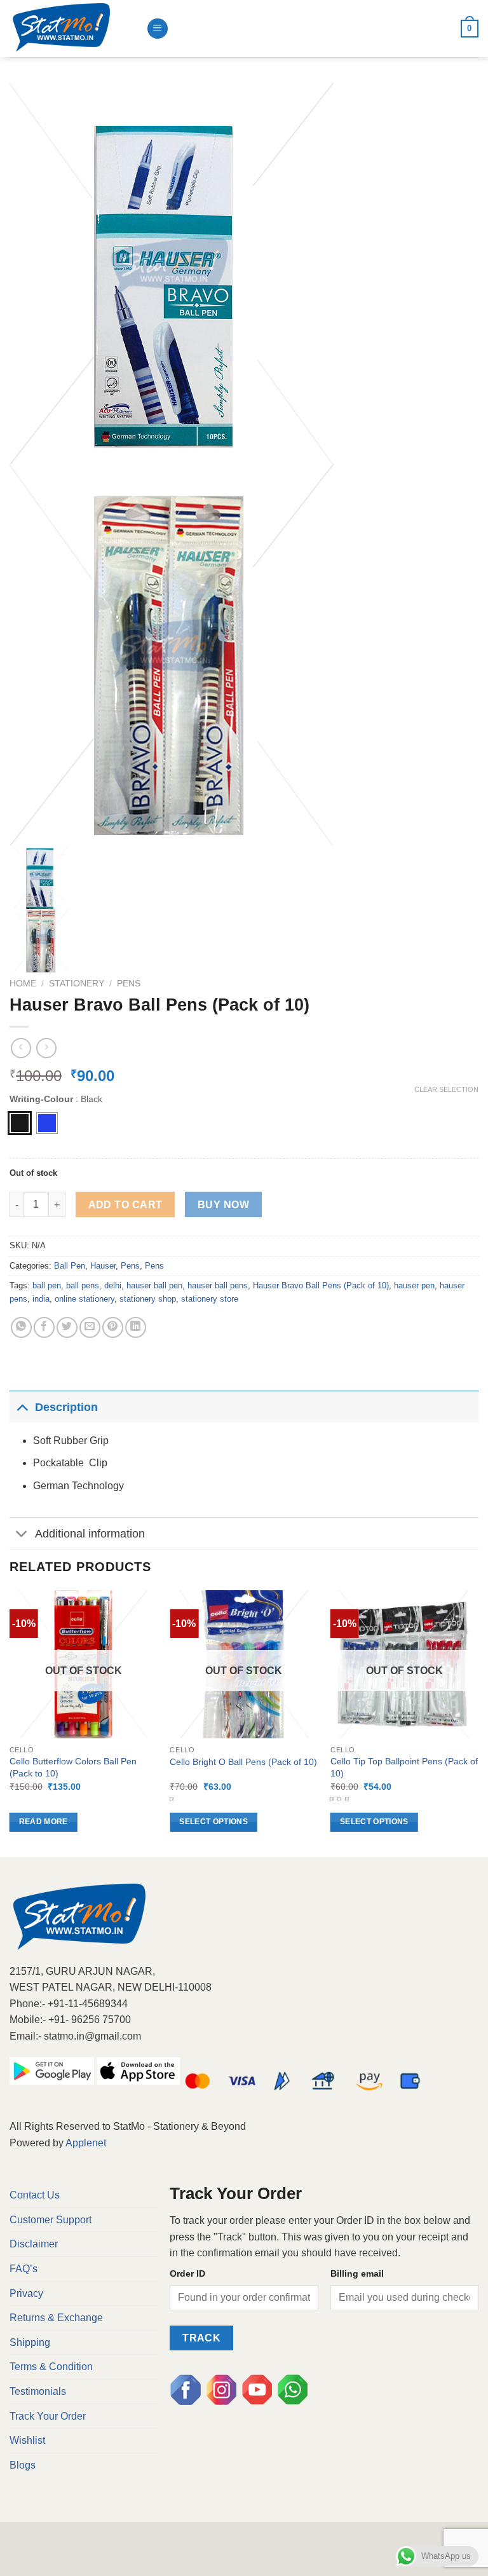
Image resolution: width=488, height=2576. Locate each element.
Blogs (23, 2465)
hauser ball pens (218, 1285)
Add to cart (125, 1205)
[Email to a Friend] (90, 1327)
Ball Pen (70, 1266)
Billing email (357, 2273)
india (41, 1299)
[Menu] (158, 29)
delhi (113, 1285)
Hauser (103, 1266)
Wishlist (27, 2440)
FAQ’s (24, 2269)
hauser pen (414, 1285)
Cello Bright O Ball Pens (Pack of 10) (243, 1762)
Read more (44, 1822)
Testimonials (38, 2391)
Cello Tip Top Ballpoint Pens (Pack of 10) (404, 1767)
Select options (213, 1822)
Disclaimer (34, 2244)
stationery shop (148, 1299)
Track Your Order (48, 2416)
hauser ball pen (154, 1285)
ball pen (47, 1285)
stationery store (210, 1299)
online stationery (85, 1299)
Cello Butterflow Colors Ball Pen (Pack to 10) (73, 1767)
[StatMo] (73, 29)
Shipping (30, 2342)
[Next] (478, 1722)
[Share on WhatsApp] (21, 1327)
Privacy (26, 2293)
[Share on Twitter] (67, 1327)
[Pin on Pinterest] (113, 1327)
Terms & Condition (51, 2367)
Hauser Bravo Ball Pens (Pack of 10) (321, 1285)
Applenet (86, 2143)
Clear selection (446, 1089)
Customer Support (51, 2220)
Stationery (77, 984)
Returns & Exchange (56, 2318)
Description (66, 1407)
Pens (129, 984)
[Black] (20, 1123)
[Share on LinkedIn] (136, 1327)
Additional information (90, 1534)
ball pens (83, 1285)
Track (201, 2338)
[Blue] (47, 1123)
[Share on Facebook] (44, 1327)
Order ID (187, 2273)
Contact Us (35, 2195)
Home (23, 984)
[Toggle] (22, 1407)
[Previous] (10, 1722)
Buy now (223, 1205)
